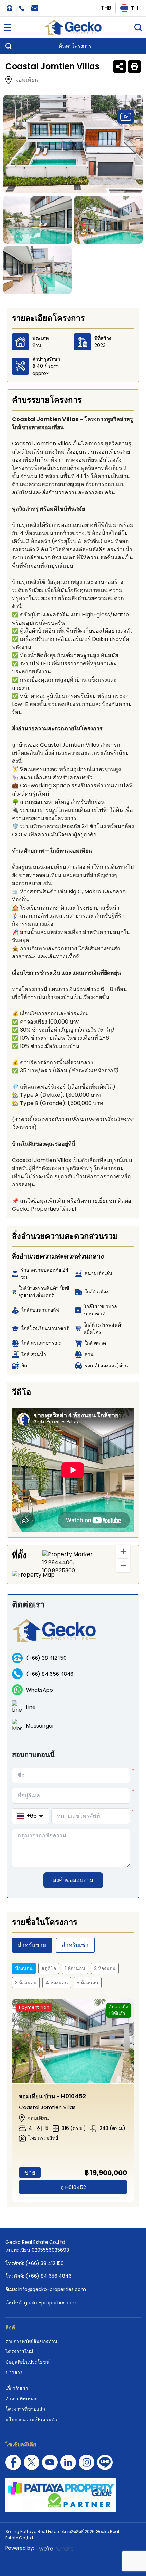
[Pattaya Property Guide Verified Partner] (73, 2495)
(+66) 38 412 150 (46, 1658)
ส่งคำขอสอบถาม (73, 1880)
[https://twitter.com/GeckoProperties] (32, 2462)
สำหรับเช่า (75, 1945)
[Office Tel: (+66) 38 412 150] (10, 8)
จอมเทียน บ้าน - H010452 (52, 2096)
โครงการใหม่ (19, 2351)
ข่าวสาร (14, 2372)
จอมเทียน (27, 80)
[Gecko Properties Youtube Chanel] (50, 2462)
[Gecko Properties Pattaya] (73, 27)
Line (31, 1707)
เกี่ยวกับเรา (17, 2388)
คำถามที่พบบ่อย (21, 2399)
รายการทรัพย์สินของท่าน (31, 2341)
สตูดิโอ (49, 1968)
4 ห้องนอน (57, 1983)
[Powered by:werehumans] (56, 2548)
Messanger (40, 1726)
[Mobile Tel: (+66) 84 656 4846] (22, 8)
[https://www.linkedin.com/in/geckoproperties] (68, 2462)
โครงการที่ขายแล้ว (25, 2409)
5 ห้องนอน (88, 1983)
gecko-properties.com (51, 2303)
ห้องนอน (24, 1968)
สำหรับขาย (32, 1945)
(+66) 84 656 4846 (50, 1674)
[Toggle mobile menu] (7, 27)
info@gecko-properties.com (52, 2289)
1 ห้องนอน (75, 1968)
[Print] (134, 66)
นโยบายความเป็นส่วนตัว (31, 2420)
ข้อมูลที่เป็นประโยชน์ (28, 2362)
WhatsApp (40, 1690)
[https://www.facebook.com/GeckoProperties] (13, 2462)
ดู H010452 (73, 2187)
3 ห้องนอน (26, 1983)
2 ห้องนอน (105, 1968)
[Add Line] (105, 2462)
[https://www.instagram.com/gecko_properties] (87, 2462)
